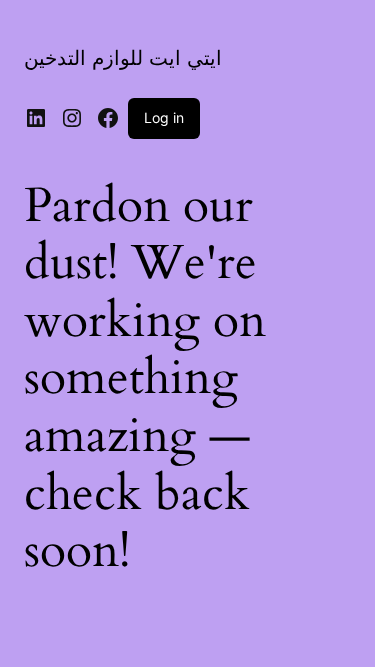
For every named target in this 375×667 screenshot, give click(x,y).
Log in (164, 117)
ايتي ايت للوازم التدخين (123, 58)
